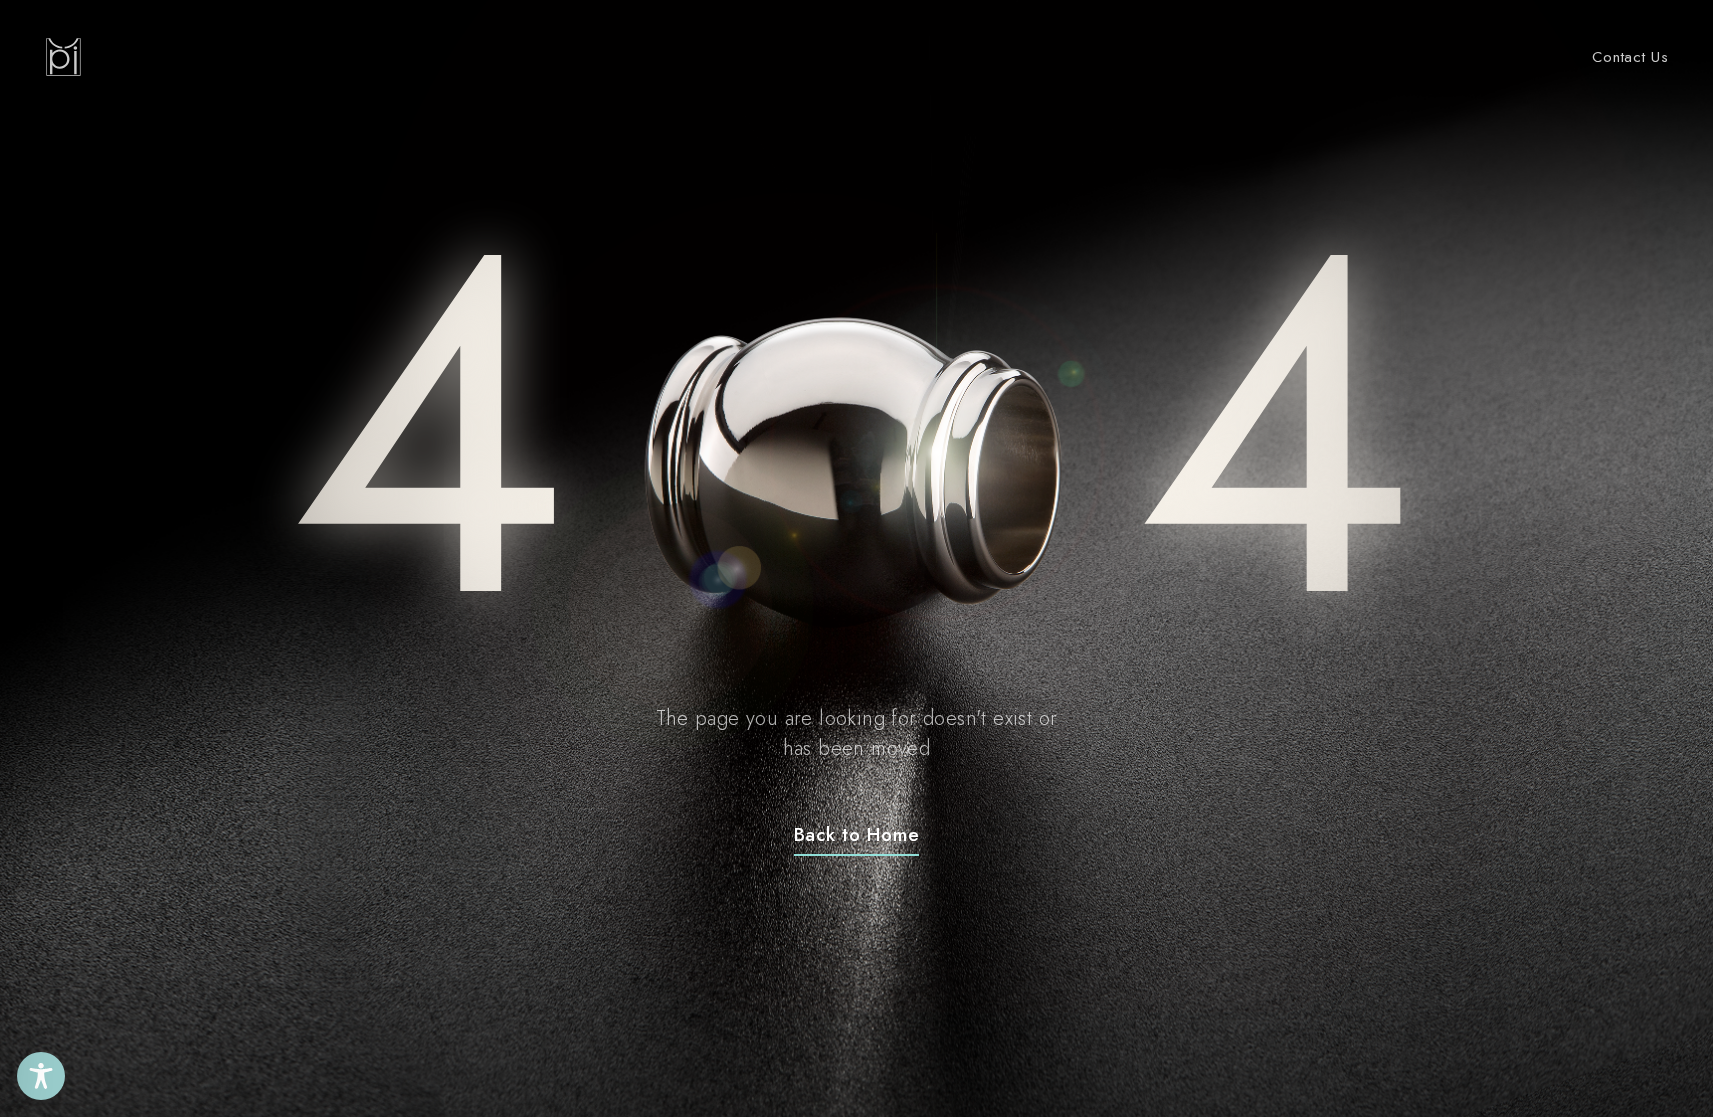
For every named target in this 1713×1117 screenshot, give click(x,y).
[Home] (63, 57)
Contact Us (1630, 57)
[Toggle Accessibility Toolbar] (41, 1076)
